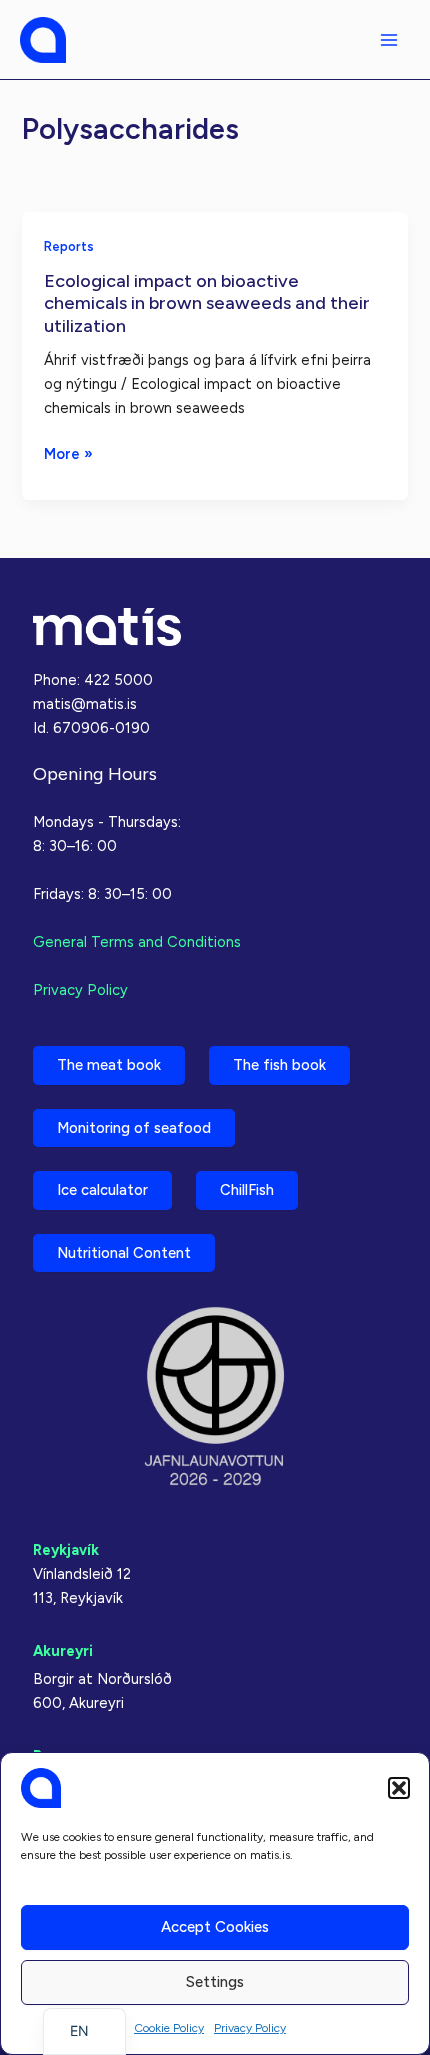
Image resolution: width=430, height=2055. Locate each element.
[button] (399, 1788)
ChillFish (247, 1190)
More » (68, 455)
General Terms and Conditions (137, 942)
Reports (69, 246)
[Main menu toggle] (389, 40)
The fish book (279, 1065)
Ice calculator (102, 1190)
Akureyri (63, 1651)
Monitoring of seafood (134, 1128)
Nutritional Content (124, 1253)
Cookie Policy (169, 2028)
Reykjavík (66, 1550)
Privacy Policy (250, 2028)
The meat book (109, 1065)
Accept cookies (215, 1927)
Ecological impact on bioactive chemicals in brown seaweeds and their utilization (207, 303)
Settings (215, 1982)
